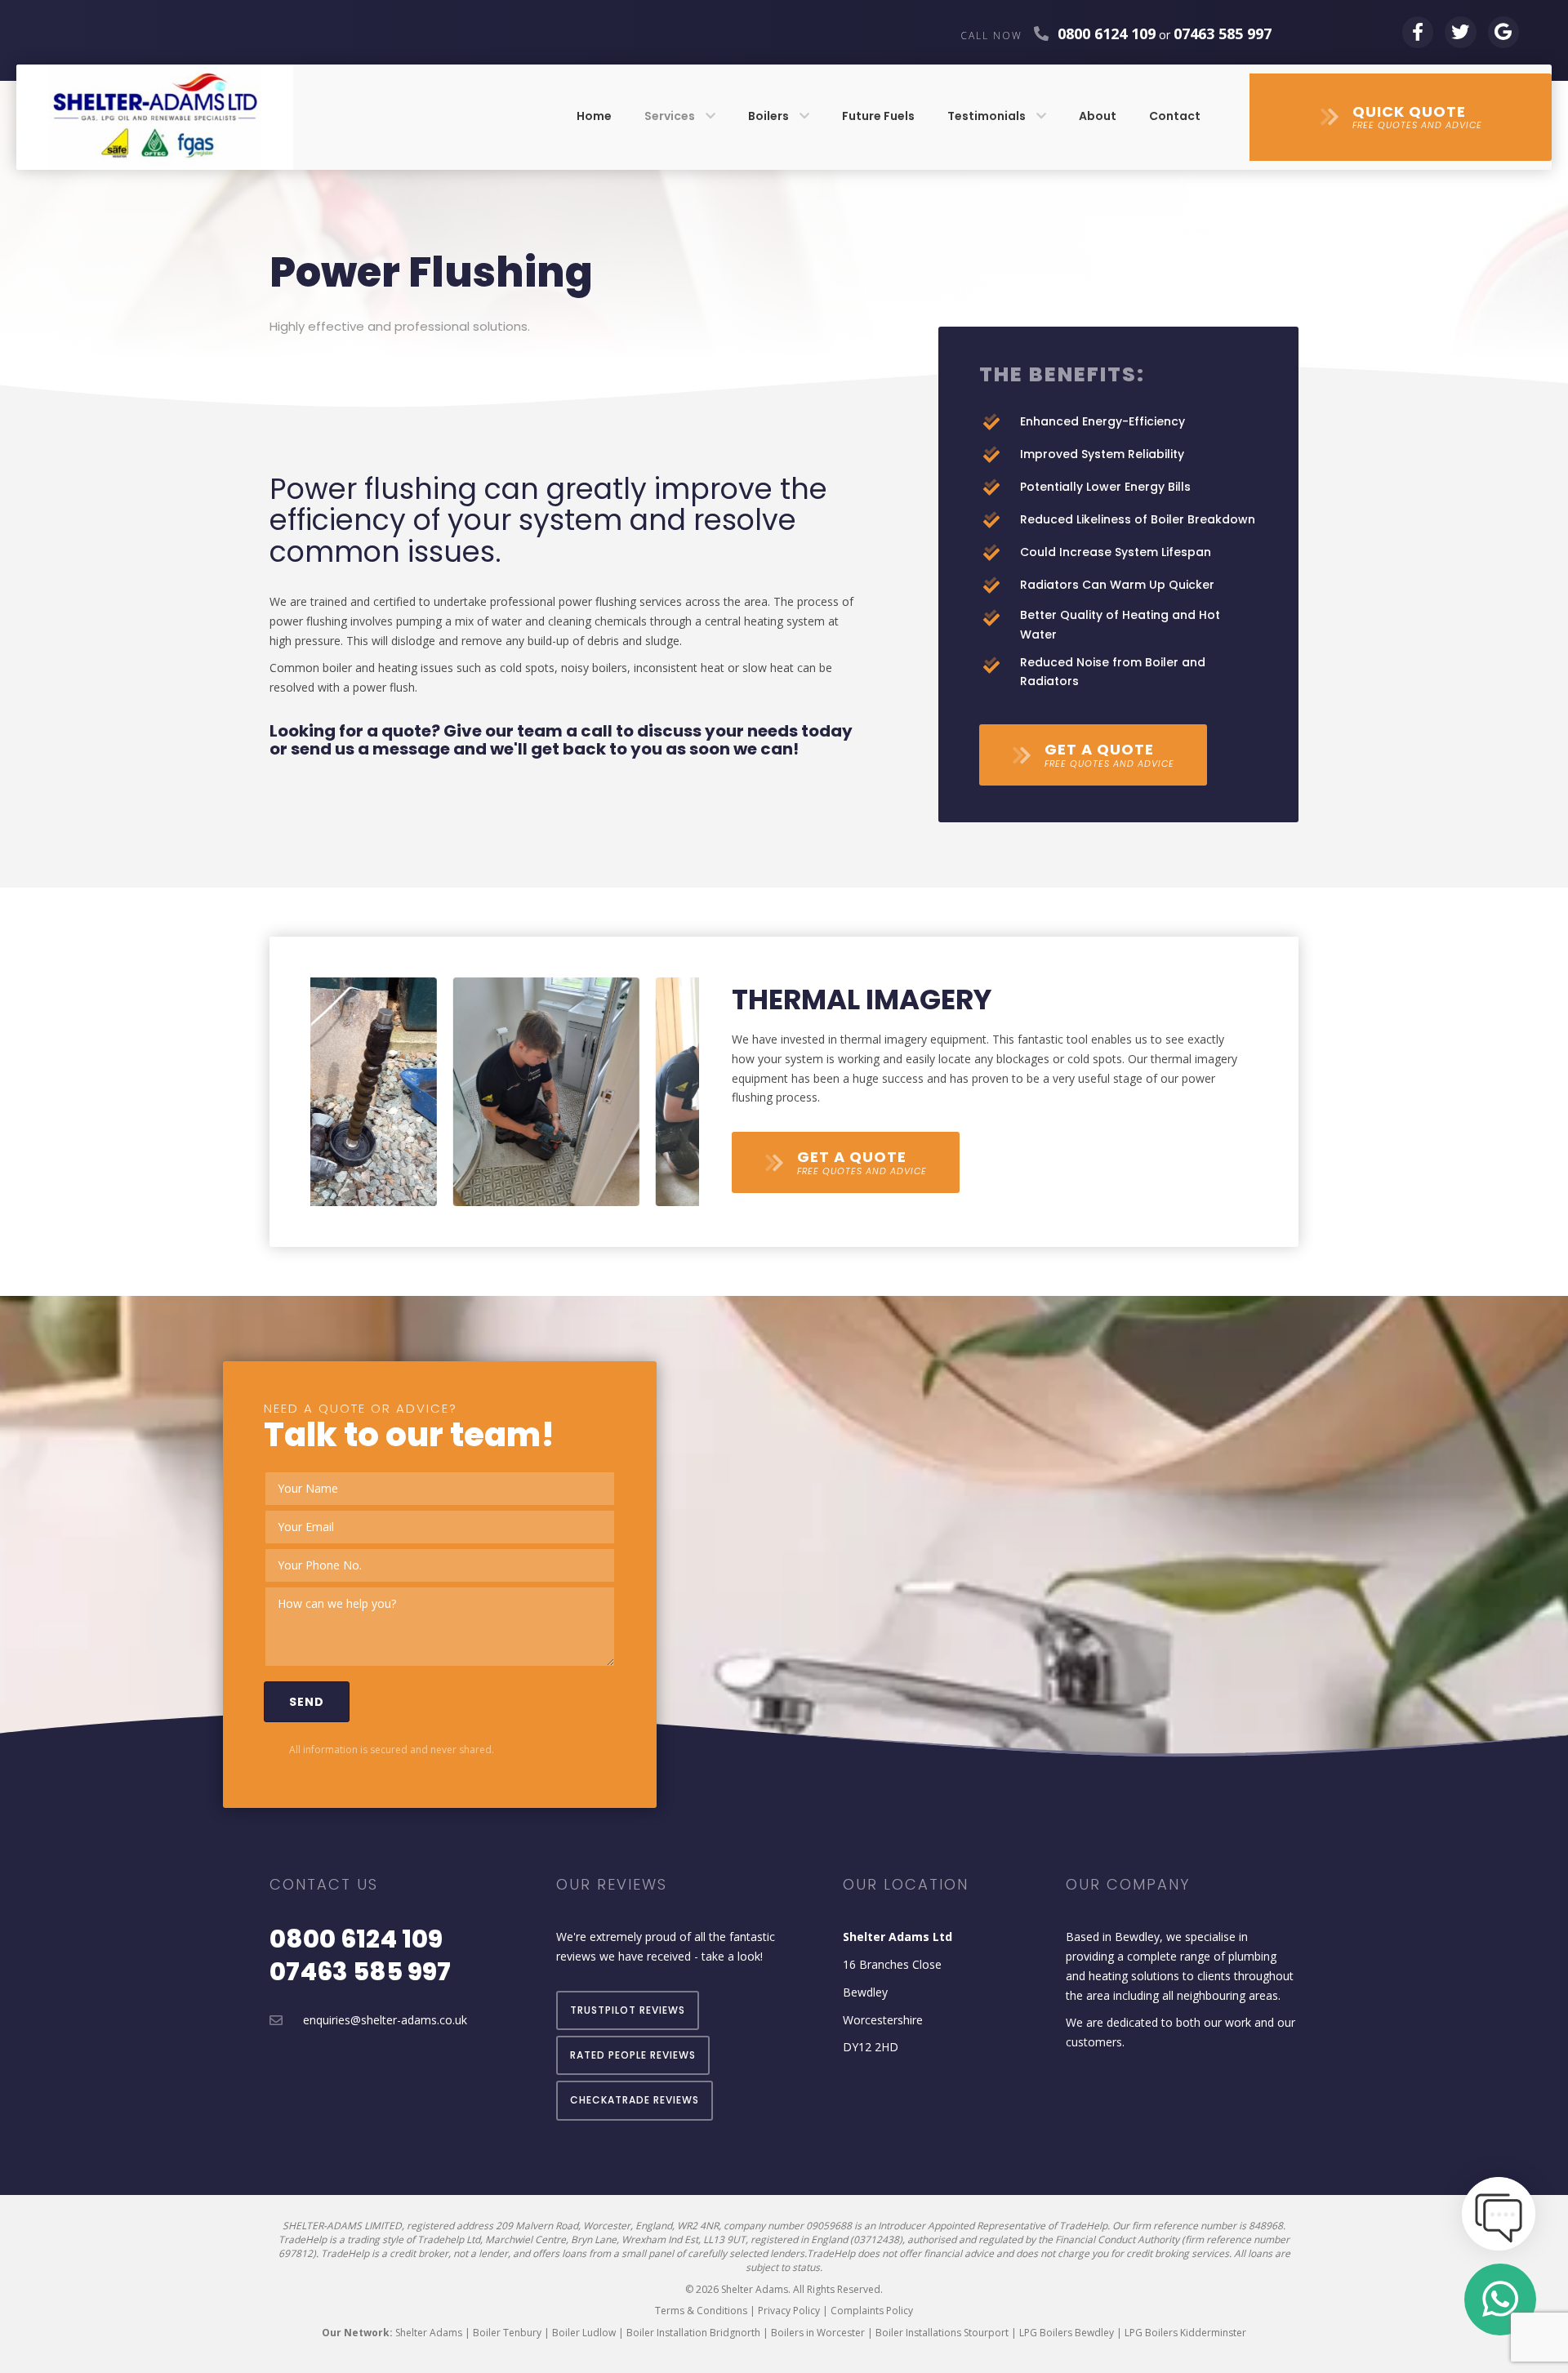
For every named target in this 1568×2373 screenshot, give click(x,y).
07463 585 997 (360, 1972)
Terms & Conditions (701, 2311)
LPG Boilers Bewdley (1067, 2333)
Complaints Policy (872, 2311)
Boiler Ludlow (584, 2333)
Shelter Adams (429, 2333)
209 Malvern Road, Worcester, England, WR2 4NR (607, 2226)
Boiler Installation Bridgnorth (693, 2333)
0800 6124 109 (1107, 33)
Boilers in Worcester (818, 2333)
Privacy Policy (789, 2311)
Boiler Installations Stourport (942, 2333)
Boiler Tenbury (507, 2333)
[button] (1401, 117)
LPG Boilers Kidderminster (1185, 2333)
